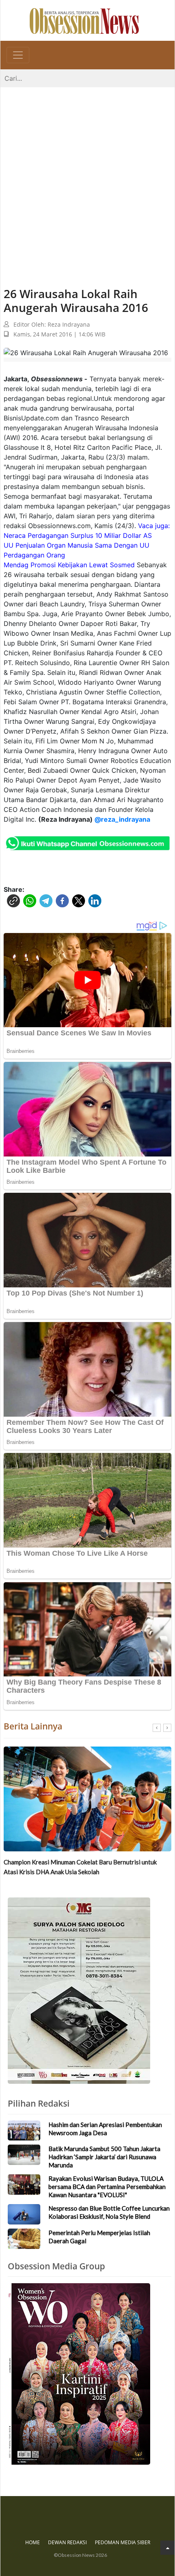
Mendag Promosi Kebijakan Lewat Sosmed (69, 565)
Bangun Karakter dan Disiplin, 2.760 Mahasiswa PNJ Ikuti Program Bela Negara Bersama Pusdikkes (81, 1867)
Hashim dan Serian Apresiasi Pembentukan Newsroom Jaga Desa (105, 2129)
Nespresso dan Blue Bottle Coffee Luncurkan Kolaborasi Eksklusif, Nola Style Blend (109, 2212)
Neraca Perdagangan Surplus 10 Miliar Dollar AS (78, 535)
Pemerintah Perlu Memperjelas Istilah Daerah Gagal (99, 2237)
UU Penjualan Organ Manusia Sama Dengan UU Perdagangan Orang (77, 550)
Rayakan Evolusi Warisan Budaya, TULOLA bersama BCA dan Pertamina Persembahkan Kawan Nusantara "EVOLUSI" (107, 2187)
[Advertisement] (87, 179)
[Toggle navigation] (18, 55)
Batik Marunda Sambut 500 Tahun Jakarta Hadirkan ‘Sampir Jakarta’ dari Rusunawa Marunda (104, 2157)
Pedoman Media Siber (122, 2542)
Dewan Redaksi (67, 2542)
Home (33, 2542)
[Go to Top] (167, 2548)
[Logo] (84, 20)
